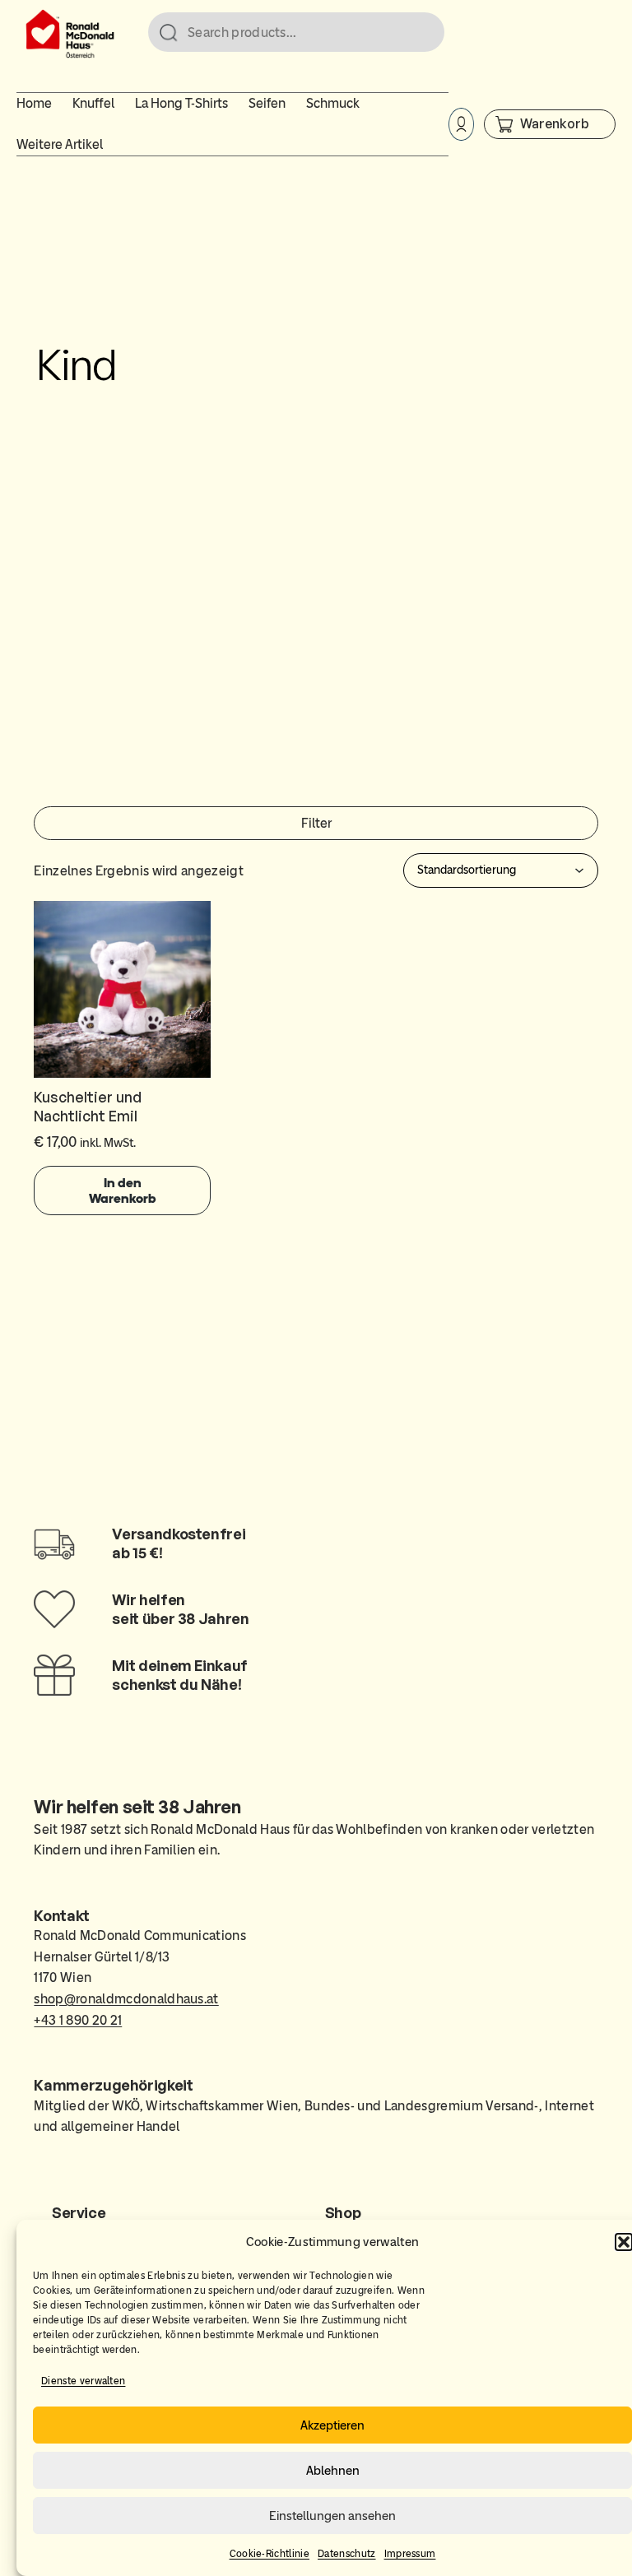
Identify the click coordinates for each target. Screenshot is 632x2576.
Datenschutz (347, 2554)
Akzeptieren (332, 2425)
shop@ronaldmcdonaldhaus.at (126, 1999)
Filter (316, 823)
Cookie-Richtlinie (270, 2554)
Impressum (410, 2554)
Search (425, 33)
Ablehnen (333, 2471)
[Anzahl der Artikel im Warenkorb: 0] (550, 124)
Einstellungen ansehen (332, 2516)
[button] (624, 2242)
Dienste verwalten (83, 2381)
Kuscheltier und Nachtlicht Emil (88, 1106)
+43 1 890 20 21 (78, 2020)
